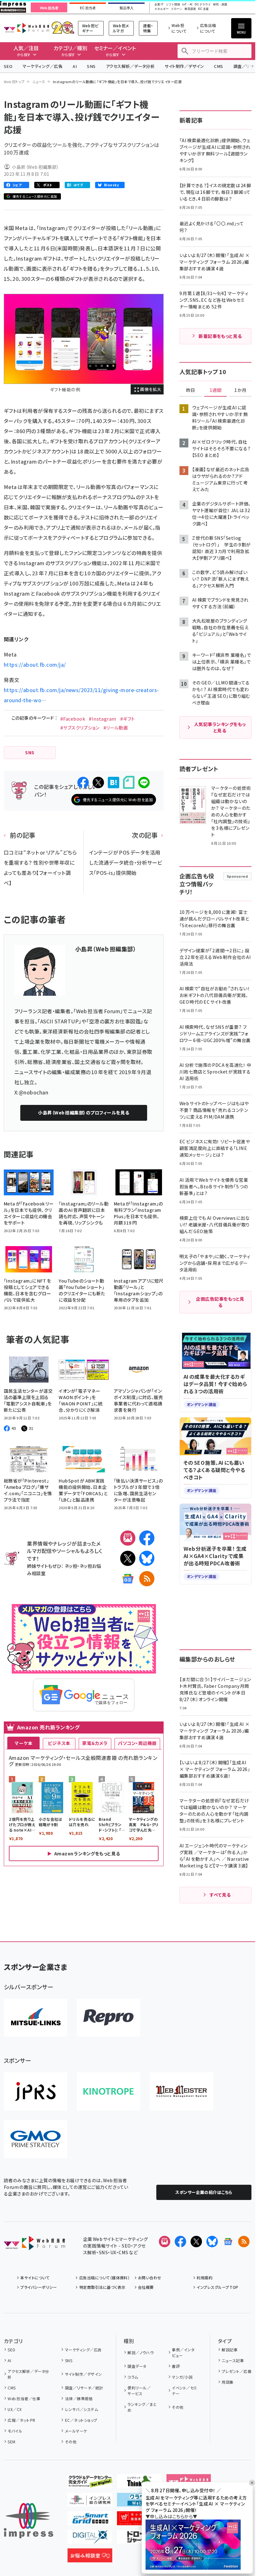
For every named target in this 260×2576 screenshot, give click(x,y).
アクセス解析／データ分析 (130, 66)
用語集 (227, 2382)
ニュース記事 (233, 2360)
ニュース (39, 82)
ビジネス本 (59, 1743)
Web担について (179, 28)
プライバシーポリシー (39, 2287)
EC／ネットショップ (81, 2420)
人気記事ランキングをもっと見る (220, 727)
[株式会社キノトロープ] (108, 2091)
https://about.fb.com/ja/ (35, 664)
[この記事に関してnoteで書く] (129, 782)
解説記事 (230, 2350)
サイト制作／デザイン (184, 66)
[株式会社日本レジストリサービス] (36, 2091)
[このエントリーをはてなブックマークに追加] (114, 783)
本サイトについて (35, 2278)
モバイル (15, 2431)
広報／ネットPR (21, 2420)
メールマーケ (76, 2431)
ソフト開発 (173, 5)
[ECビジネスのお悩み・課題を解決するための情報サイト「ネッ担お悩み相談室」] (90, 2557)
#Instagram (103, 719)
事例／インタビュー (183, 2352)
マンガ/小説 (182, 2377)
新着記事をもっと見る (220, 336)
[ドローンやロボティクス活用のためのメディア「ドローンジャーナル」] (139, 2539)
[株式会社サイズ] (181, 2091)
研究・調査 (220, 5)
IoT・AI (187, 5)
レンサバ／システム (81, 2409)
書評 (176, 2366)
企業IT (159, 5)
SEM (11, 2442)
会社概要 (146, 2287)
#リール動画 (116, 728)
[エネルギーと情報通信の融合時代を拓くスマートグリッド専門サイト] (90, 2520)
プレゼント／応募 (237, 2371)
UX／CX (15, 2409)
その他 (71, 2442)
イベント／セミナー (184, 2391)
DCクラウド (203, 5)
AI (75, 66)
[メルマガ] (128, 1538)
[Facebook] (147, 1538)
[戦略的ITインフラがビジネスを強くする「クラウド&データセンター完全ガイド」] (90, 2483)
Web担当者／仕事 (24, 2398)
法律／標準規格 (79, 2398)
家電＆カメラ (95, 1743)
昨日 (191, 390)
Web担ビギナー (90, 28)
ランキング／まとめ (142, 2407)
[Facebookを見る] (180, 2242)
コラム (133, 2377)
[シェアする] (83, 783)
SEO (8, 66)
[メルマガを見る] (165, 2242)
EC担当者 (88, 8)
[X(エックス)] (128, 1558)
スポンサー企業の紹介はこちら (204, 2192)
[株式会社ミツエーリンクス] (36, 2018)
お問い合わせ (150, 2278)
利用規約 (205, 2278)
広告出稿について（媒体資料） (104, 2278)
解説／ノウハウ (140, 2352)
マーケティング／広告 (42, 66)
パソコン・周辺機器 (137, 1743)
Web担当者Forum (26, 28)
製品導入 (127, 8)
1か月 (240, 390)
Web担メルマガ (121, 28)
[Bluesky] (212, 2242)
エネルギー (162, 9)
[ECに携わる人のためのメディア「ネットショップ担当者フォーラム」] (139, 2520)
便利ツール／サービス (139, 2391)
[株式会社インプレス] (29, 2521)
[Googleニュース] (128, 1579)
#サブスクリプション (80, 728)
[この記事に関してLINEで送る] (144, 783)
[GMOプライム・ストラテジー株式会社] (36, 2139)
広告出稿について (208, 28)
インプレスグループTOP (217, 2287)
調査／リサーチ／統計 (84, 2388)
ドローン (177, 9)
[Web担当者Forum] (34, 2245)
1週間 (216, 390)
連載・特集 (148, 28)
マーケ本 (23, 1743)
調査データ (137, 2366)
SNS (91, 66)
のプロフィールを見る (84, 1113)
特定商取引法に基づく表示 (102, 2287)
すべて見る (220, 1895)
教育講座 (190, 9)
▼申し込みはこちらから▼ (172, 2516)
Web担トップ (14, 82)
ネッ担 (71, 1566)
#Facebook (73, 719)
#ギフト (128, 719)
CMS (218, 66)
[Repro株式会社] (108, 2018)
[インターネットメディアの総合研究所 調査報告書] (90, 2501)
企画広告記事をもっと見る (220, 1302)
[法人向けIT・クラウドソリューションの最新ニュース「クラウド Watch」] (139, 2501)
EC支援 (203, 9)
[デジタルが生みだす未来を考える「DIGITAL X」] (90, 2539)
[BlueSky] (147, 1558)
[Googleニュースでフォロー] (228, 2242)
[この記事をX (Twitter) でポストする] (98, 783)
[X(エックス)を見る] (196, 2242)
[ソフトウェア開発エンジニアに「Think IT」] (139, 2483)
